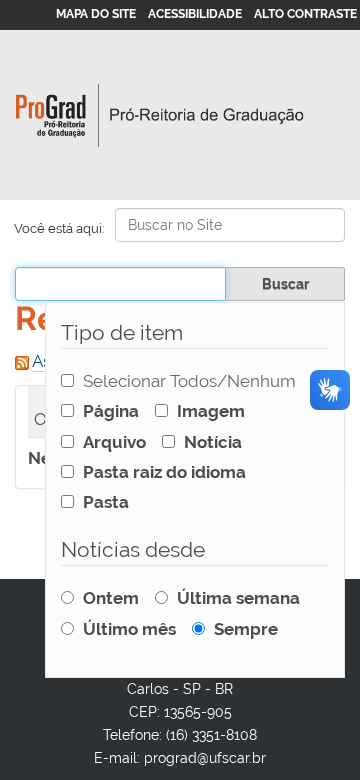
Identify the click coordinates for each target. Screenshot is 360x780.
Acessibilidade (195, 14)
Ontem (111, 598)
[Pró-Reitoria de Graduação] (160, 115)
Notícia (213, 442)
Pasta (106, 502)
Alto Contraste (305, 14)
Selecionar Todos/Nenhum (189, 381)
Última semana (238, 598)
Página (111, 411)
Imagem (211, 411)
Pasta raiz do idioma (164, 472)
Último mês (129, 629)
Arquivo (114, 442)
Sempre (246, 629)
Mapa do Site (96, 14)
